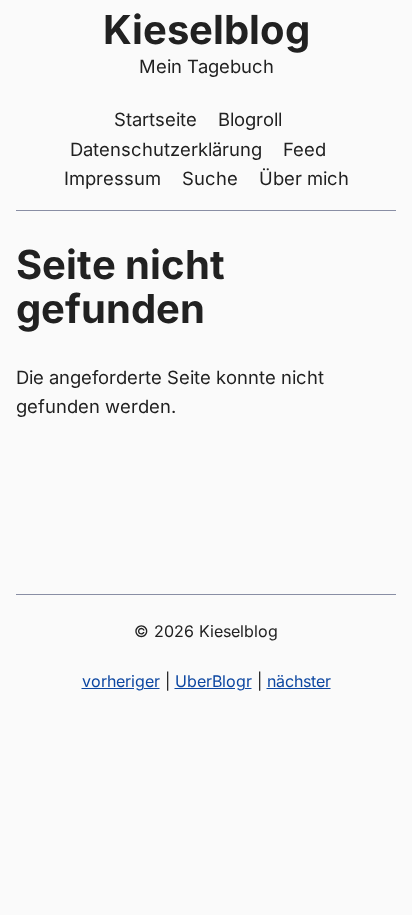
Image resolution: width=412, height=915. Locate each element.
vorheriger (121, 681)
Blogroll (250, 119)
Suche (210, 178)
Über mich (304, 178)
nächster (299, 681)
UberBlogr (213, 681)
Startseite (155, 119)
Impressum (112, 178)
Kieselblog (206, 29)
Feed (304, 149)
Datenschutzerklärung (166, 149)
